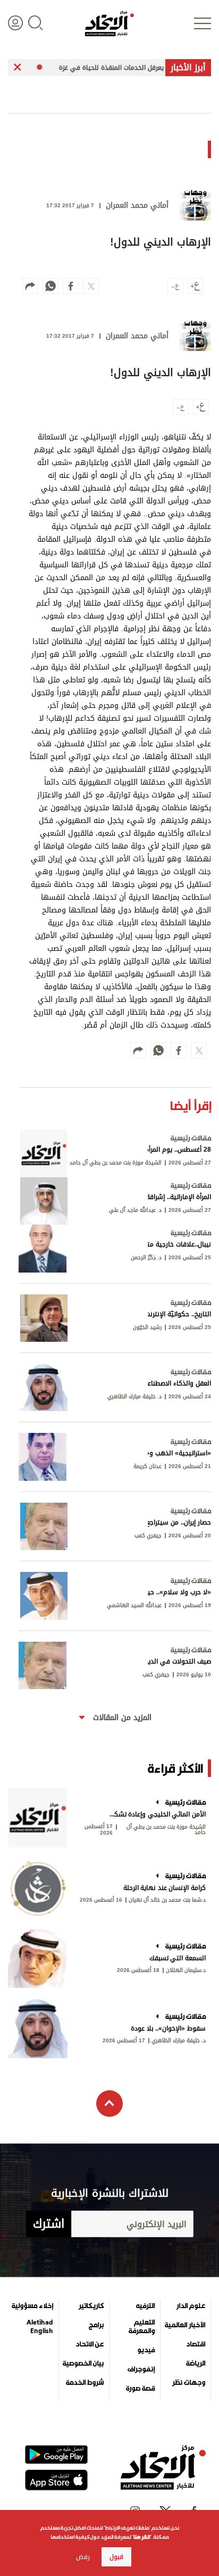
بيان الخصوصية (83, 2363)
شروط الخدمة (85, 2383)
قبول (116, 2557)
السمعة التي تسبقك (178, 1958)
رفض (83, 2557)
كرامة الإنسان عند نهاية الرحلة (165, 1888)
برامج (96, 2325)
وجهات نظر (189, 2383)
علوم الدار (191, 2306)
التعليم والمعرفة (142, 2327)
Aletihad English (40, 2327)
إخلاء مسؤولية (32, 2306)
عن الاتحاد (90, 2344)
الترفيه (145, 2306)
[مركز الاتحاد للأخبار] (109, 23)
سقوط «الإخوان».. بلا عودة (168, 2028)
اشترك (49, 2224)
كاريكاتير (91, 2306)
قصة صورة (140, 2388)
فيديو (146, 2350)
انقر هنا (142, 2537)
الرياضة (196, 2363)
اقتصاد (196, 2344)
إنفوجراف (141, 2369)
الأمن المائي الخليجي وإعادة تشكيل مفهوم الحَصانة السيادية (157, 1814)
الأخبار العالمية (185, 2325)
